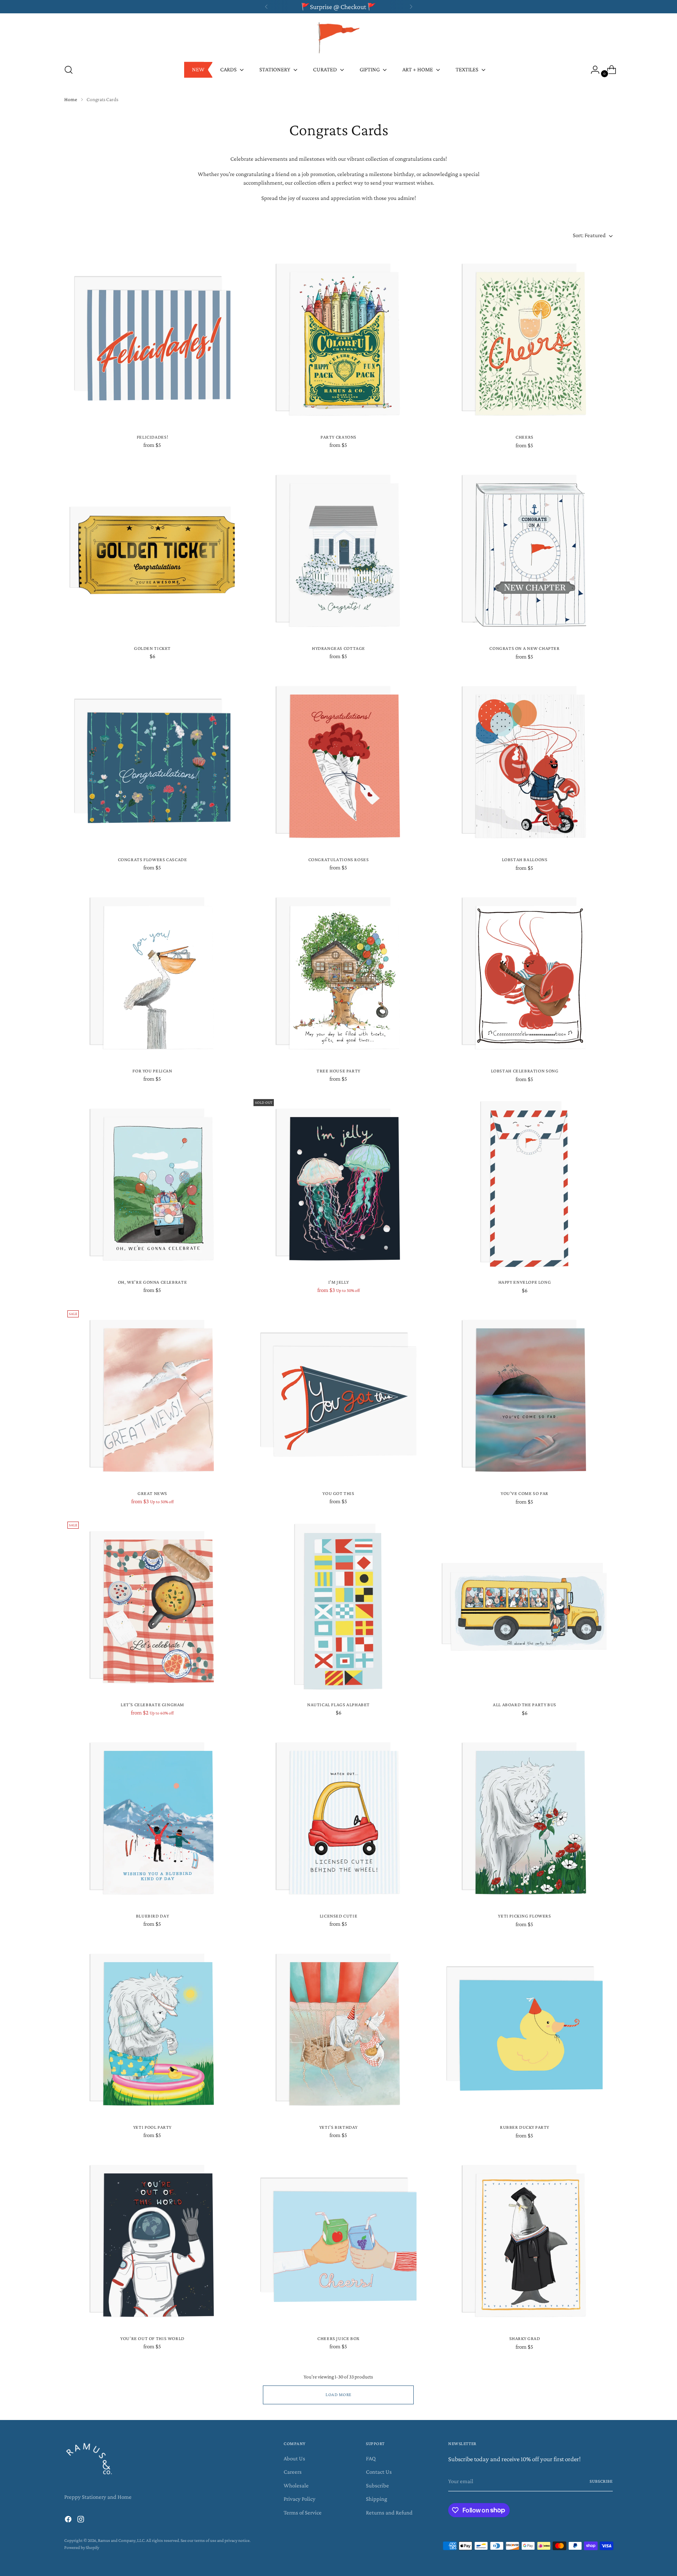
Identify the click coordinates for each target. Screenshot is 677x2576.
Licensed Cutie (339, 1916)
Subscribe (377, 2485)
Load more (338, 2395)
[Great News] (152, 1395)
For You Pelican (152, 1071)
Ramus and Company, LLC (121, 2541)
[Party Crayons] (338, 339)
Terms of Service (303, 2513)
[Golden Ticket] (152, 550)
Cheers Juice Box (338, 2338)
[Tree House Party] (338, 973)
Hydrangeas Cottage (338, 648)
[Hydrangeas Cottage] (338, 550)
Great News (152, 1493)
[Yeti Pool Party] (152, 2029)
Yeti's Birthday (338, 2127)
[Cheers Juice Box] (338, 2240)
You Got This (338, 1493)
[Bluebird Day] (152, 1818)
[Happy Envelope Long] (525, 1184)
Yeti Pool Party (152, 2127)
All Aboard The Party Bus (525, 1705)
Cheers (525, 437)
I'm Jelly (339, 1282)
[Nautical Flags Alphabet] (338, 1607)
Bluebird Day (152, 1916)
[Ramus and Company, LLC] (338, 37)
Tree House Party (338, 1071)
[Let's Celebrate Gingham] (152, 1607)
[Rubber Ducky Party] (525, 2029)
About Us (294, 2458)
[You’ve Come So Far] (525, 1395)
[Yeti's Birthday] (338, 2029)
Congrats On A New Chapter (524, 648)
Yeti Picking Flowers (524, 1916)
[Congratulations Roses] (338, 762)
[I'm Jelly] (338, 1184)
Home (71, 99)
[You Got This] (338, 1395)
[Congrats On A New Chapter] (525, 550)
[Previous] (266, 7)
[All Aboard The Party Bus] (525, 1607)
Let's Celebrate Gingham (152, 1705)
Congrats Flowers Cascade (153, 860)
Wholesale (296, 2485)
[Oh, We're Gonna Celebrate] (152, 1184)
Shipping (377, 2499)
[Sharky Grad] (525, 2240)
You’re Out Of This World (152, 2338)
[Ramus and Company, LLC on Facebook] (69, 2521)
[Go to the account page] (592, 70)
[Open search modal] (69, 70)
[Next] (411, 7)
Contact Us (379, 2472)
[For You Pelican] (152, 973)
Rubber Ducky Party (525, 2127)
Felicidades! (152, 437)
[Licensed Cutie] (338, 1818)
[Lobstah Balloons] (525, 762)
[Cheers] (525, 339)
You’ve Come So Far (525, 1493)
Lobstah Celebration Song (525, 1071)
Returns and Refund (389, 2513)
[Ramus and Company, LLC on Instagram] (81, 2521)
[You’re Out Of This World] (152, 2240)
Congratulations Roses (339, 860)
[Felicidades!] (152, 339)
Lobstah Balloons (525, 860)
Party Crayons (338, 437)
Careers (293, 2472)
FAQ (371, 2458)
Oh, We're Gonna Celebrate (152, 1282)
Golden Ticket (152, 648)
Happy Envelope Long (525, 1282)
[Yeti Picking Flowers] (525, 1818)
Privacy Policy (300, 2499)
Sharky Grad (525, 2338)
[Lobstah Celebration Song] (525, 973)
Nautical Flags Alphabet (338, 1705)
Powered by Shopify (82, 2548)
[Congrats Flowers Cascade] (152, 762)
